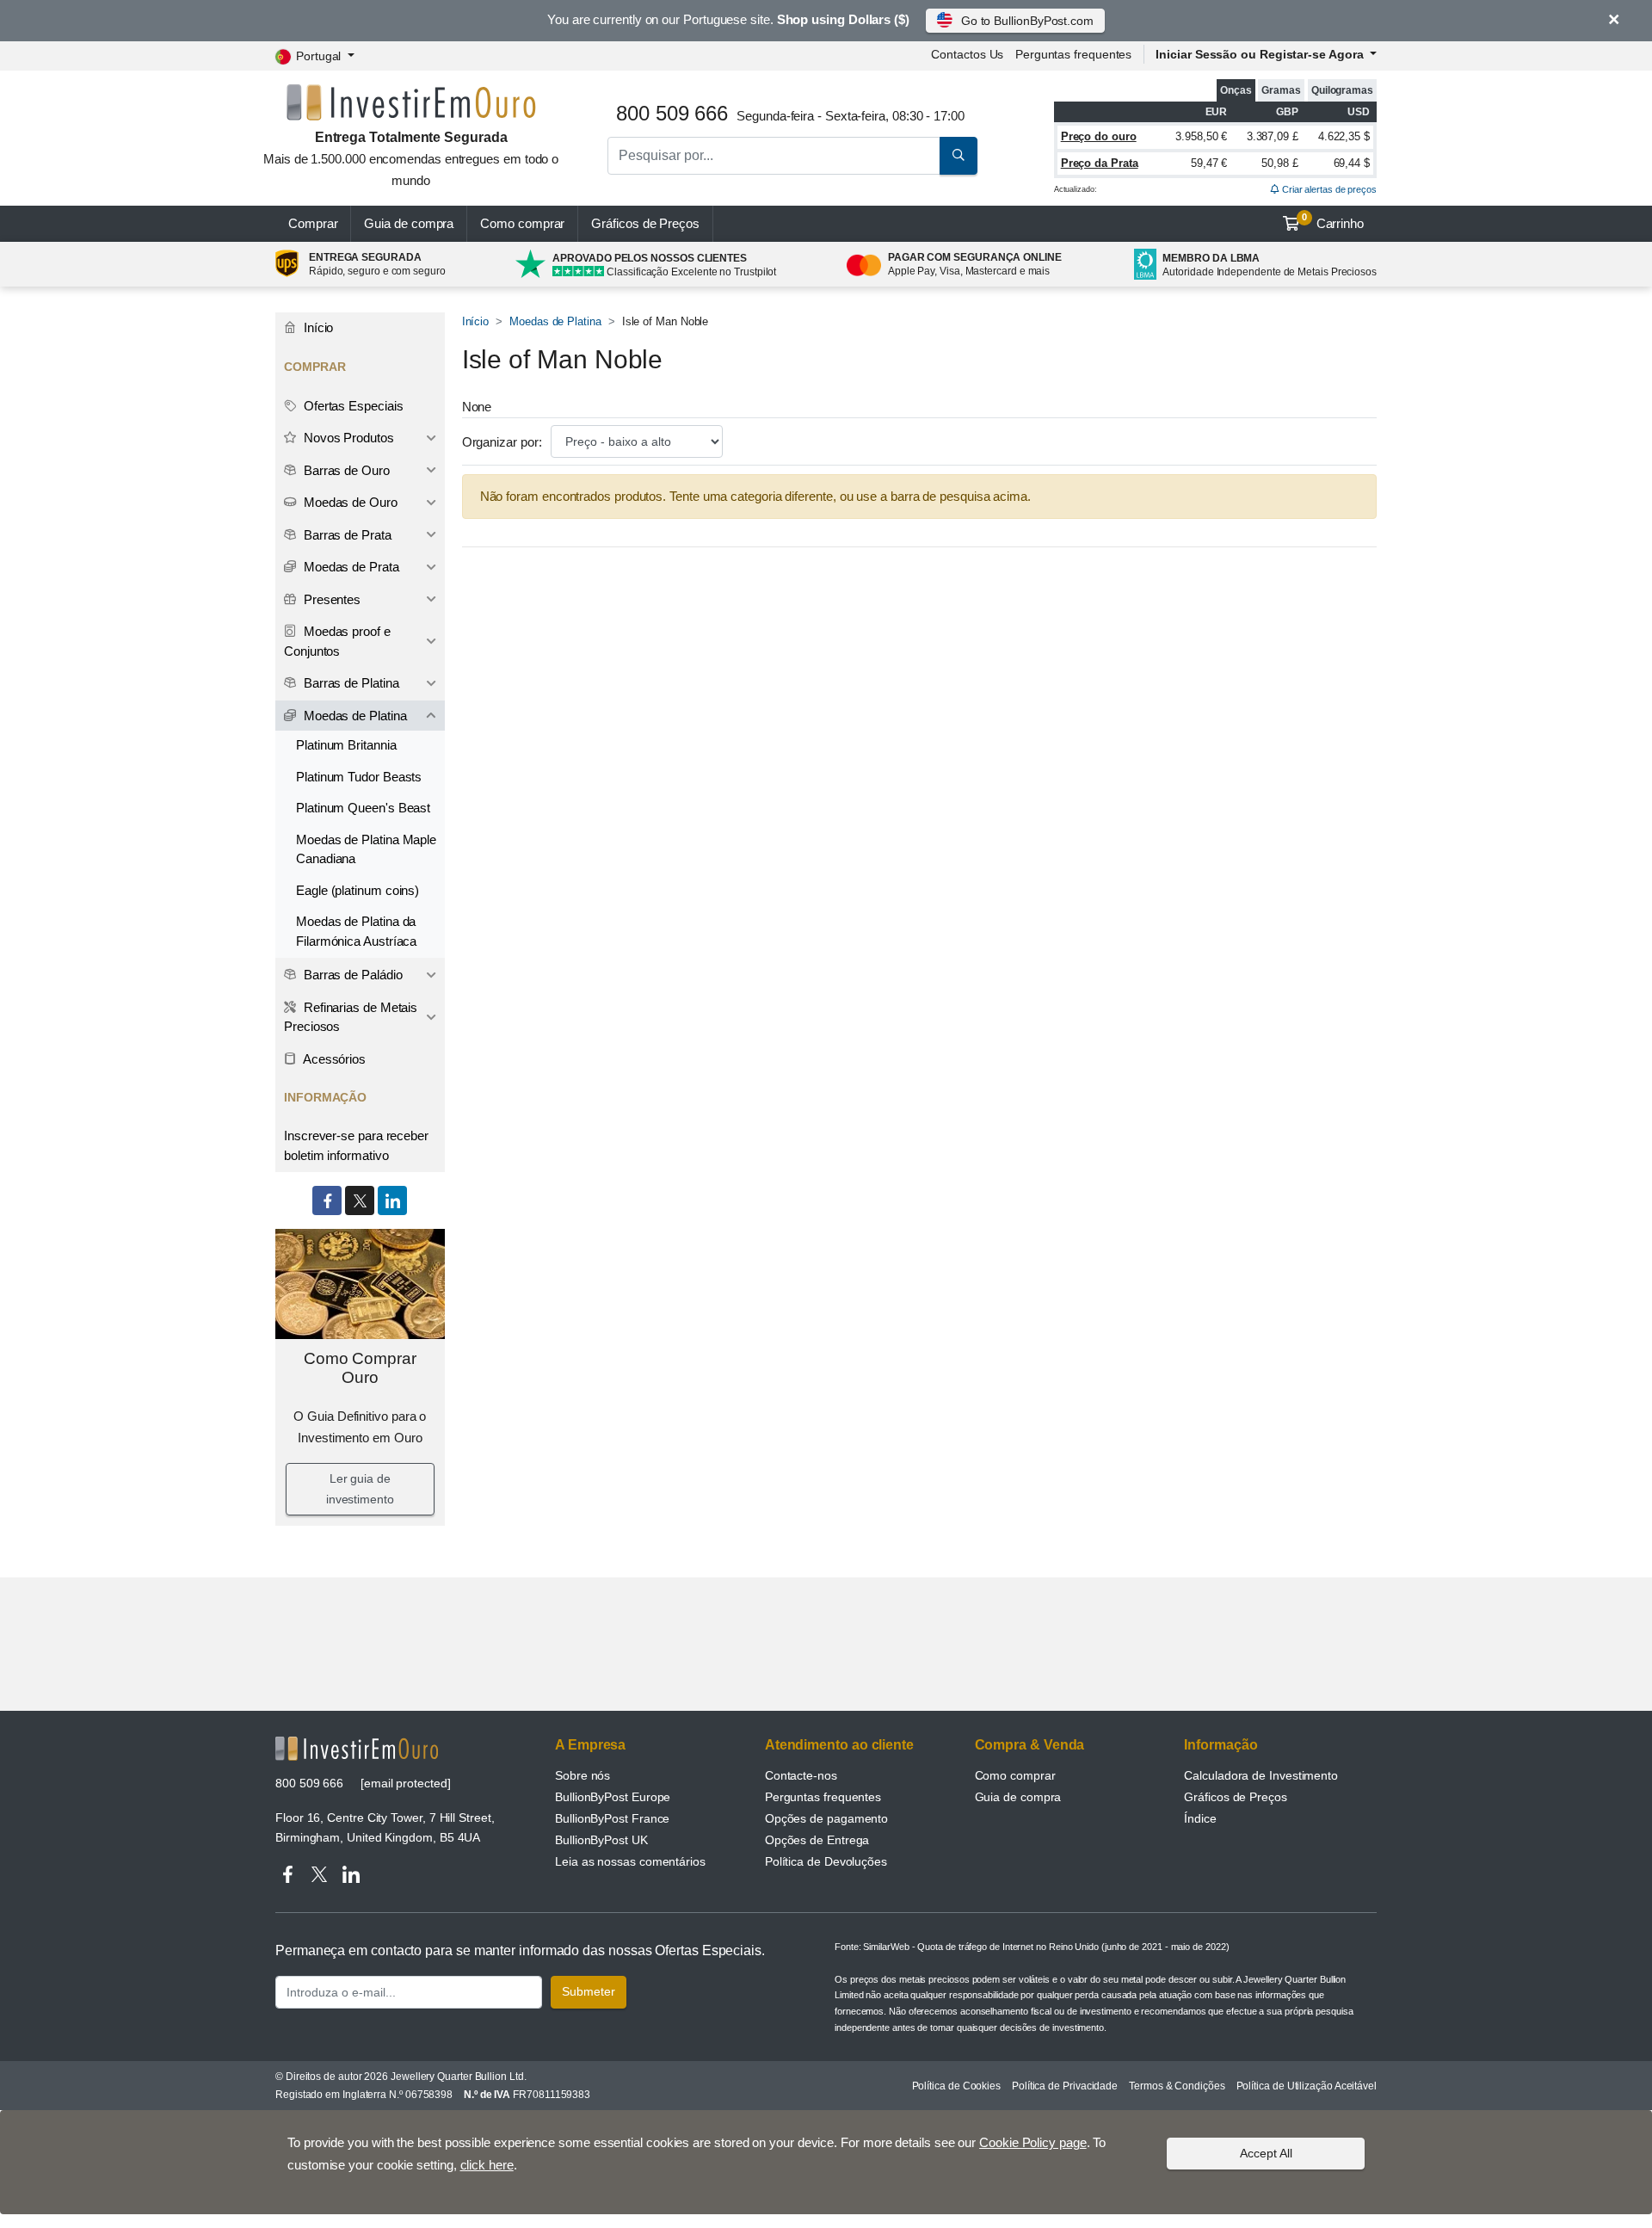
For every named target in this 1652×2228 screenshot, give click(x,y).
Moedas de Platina (555, 321)
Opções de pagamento (826, 1818)
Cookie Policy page (1033, 2142)
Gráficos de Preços (1236, 1797)
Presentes (330, 599)
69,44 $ (1352, 163)
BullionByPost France (612, 1818)
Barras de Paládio (351, 975)
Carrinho (1333, 221)
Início (476, 321)
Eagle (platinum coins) (358, 890)
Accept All (1266, 2153)
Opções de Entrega (817, 1840)
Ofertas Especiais (352, 406)
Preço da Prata (1100, 163)
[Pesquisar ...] (959, 156)
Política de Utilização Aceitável (1307, 2086)
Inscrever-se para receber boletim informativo (356, 1145)
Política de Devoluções (826, 1861)
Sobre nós (583, 1775)
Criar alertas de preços (1328, 189)
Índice (1200, 1818)
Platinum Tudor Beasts (359, 777)
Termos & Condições (1177, 2086)
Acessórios (333, 1059)
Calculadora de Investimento (1261, 1775)
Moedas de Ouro (349, 502)
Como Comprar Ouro (360, 1368)
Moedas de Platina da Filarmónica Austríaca (356, 931)
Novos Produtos (347, 438)
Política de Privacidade (1065, 2086)
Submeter (589, 1991)
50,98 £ (1279, 163)
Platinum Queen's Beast (363, 808)
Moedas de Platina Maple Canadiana (366, 849)
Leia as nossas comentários (630, 1861)
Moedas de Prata (350, 567)
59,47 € (1209, 163)
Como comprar (522, 223)
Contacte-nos (801, 1775)
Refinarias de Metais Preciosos (351, 1017)
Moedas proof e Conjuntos (337, 641)
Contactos (967, 54)
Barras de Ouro (345, 470)
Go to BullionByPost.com (1027, 21)
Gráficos (645, 223)
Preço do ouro (1099, 136)
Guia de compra (409, 223)
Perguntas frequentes (1073, 54)
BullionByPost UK (601, 1840)
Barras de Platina (350, 683)
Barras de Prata (346, 535)
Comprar (313, 223)
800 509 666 (309, 1783)
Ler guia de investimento (360, 1489)
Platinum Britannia (346, 745)
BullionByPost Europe (613, 1797)
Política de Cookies (956, 2086)
